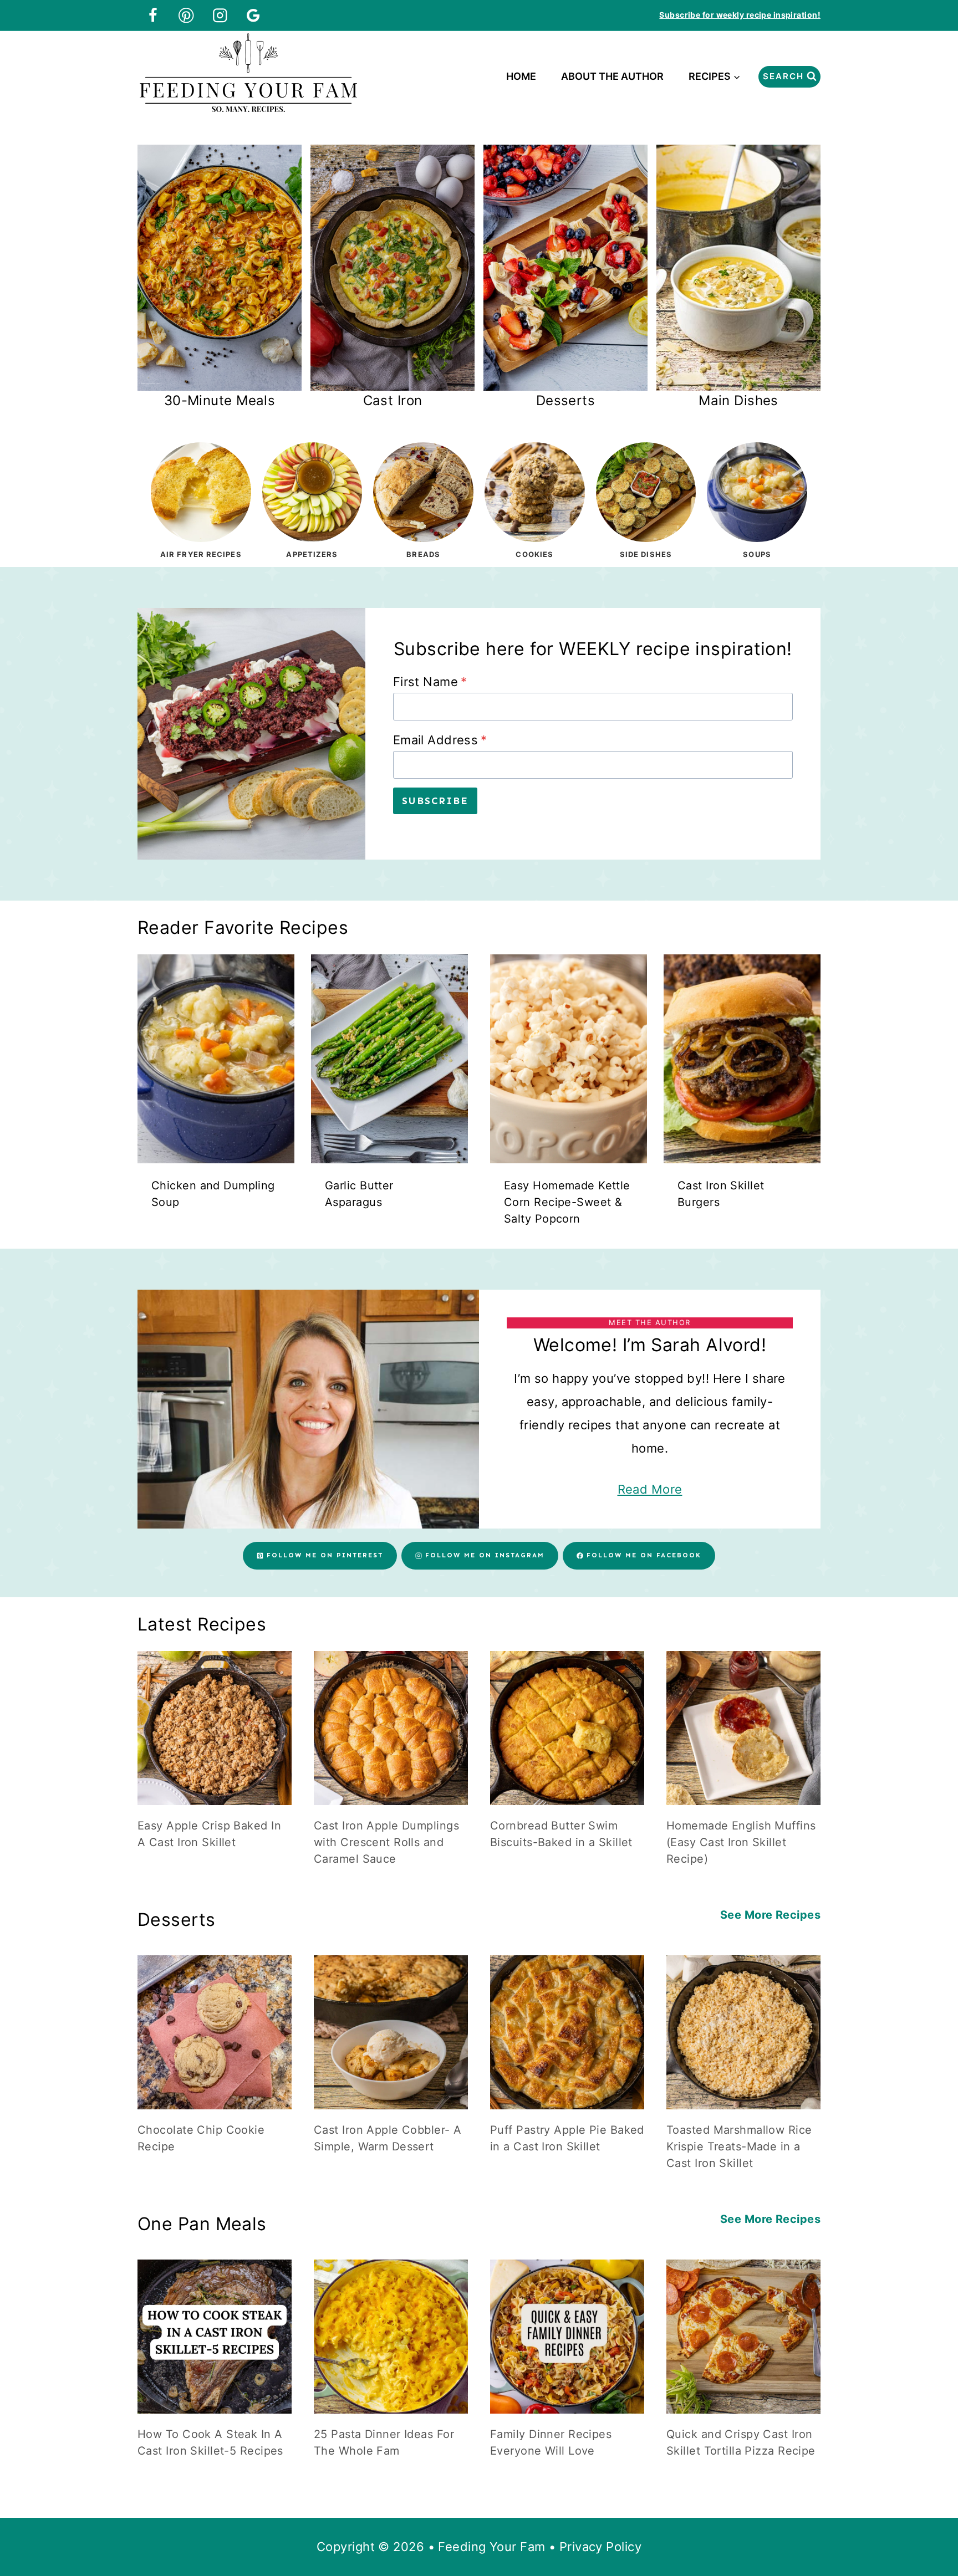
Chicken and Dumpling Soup (213, 1194)
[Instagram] (220, 15)
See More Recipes (770, 1915)
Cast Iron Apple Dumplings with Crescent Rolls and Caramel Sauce (386, 1842)
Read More (650, 1489)
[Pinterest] (187, 15)
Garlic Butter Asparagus (359, 1194)
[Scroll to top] (929, 2531)
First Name (430, 682)
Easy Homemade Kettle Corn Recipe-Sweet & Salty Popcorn (567, 1202)
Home (521, 76)
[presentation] (216, 1059)
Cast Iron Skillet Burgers (721, 1194)
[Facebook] (153, 15)
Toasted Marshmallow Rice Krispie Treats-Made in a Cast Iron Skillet (739, 2146)
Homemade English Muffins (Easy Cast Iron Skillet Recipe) (741, 1842)
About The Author (612, 76)
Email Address (440, 740)
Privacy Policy (600, 2547)
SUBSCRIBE (435, 801)
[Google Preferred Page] (254, 15)
